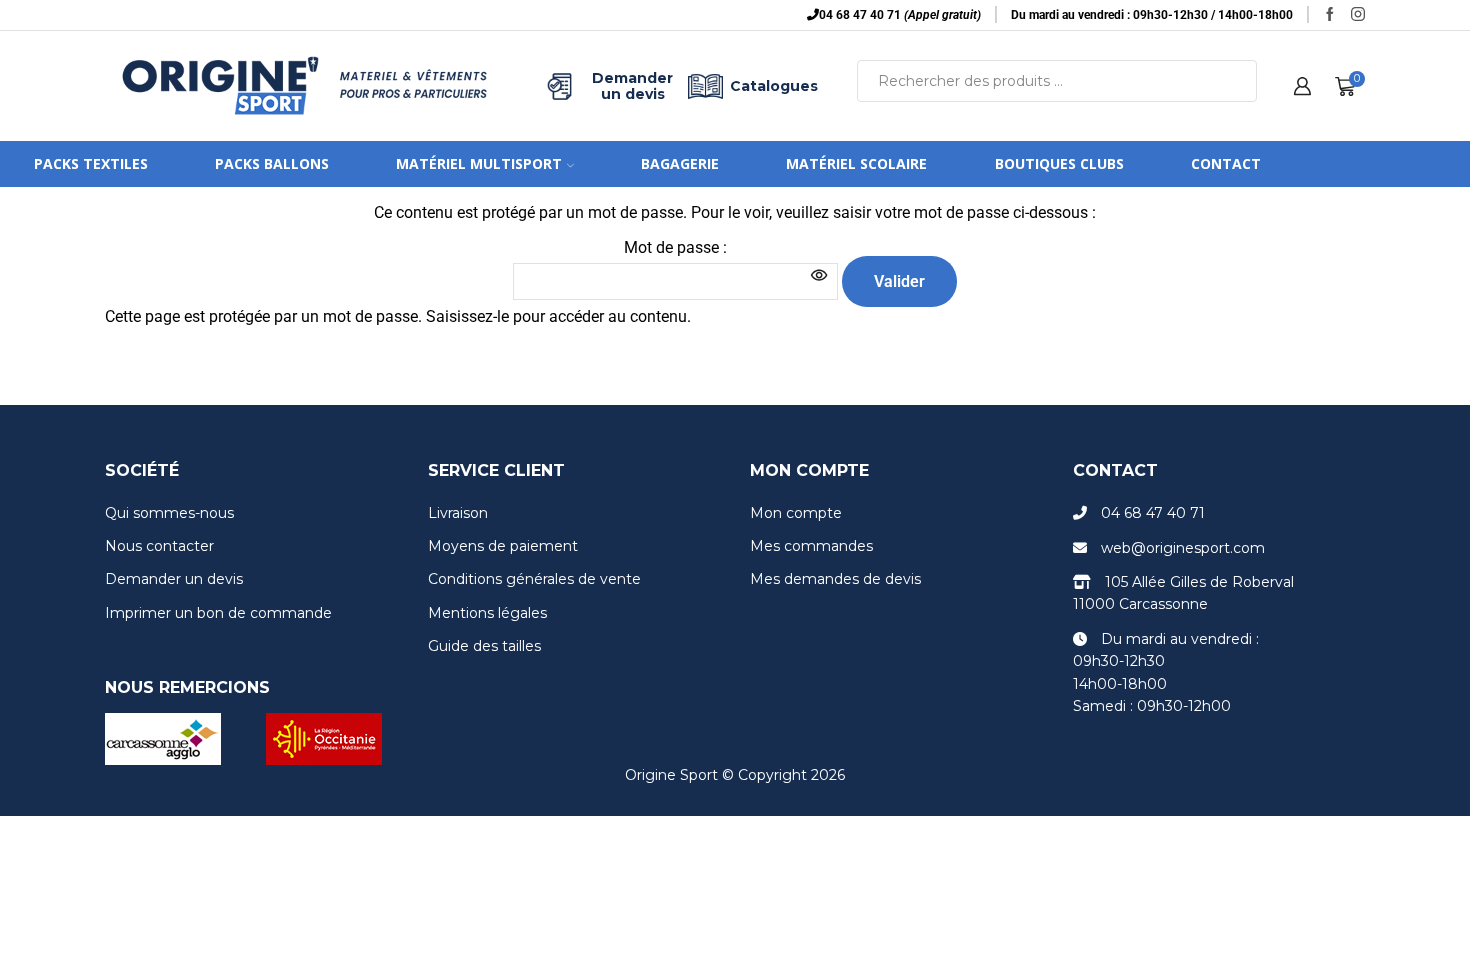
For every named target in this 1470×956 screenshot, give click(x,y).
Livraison (458, 513)
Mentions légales (487, 613)
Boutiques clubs (1059, 163)
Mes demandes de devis (835, 579)
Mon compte (796, 513)
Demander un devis (632, 86)
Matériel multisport (479, 163)
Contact (1226, 163)
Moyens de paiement (503, 546)
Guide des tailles (484, 646)
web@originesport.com (1183, 548)
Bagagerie (680, 163)
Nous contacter (159, 546)
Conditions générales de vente (534, 579)
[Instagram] (1358, 15)
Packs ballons (272, 163)
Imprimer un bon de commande (218, 613)
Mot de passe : (675, 247)
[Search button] (1236, 81)
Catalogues (774, 86)
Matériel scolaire (856, 163)
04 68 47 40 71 (1153, 513)
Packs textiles (91, 163)
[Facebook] (1330, 15)
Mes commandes (811, 546)
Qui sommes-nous (169, 513)
